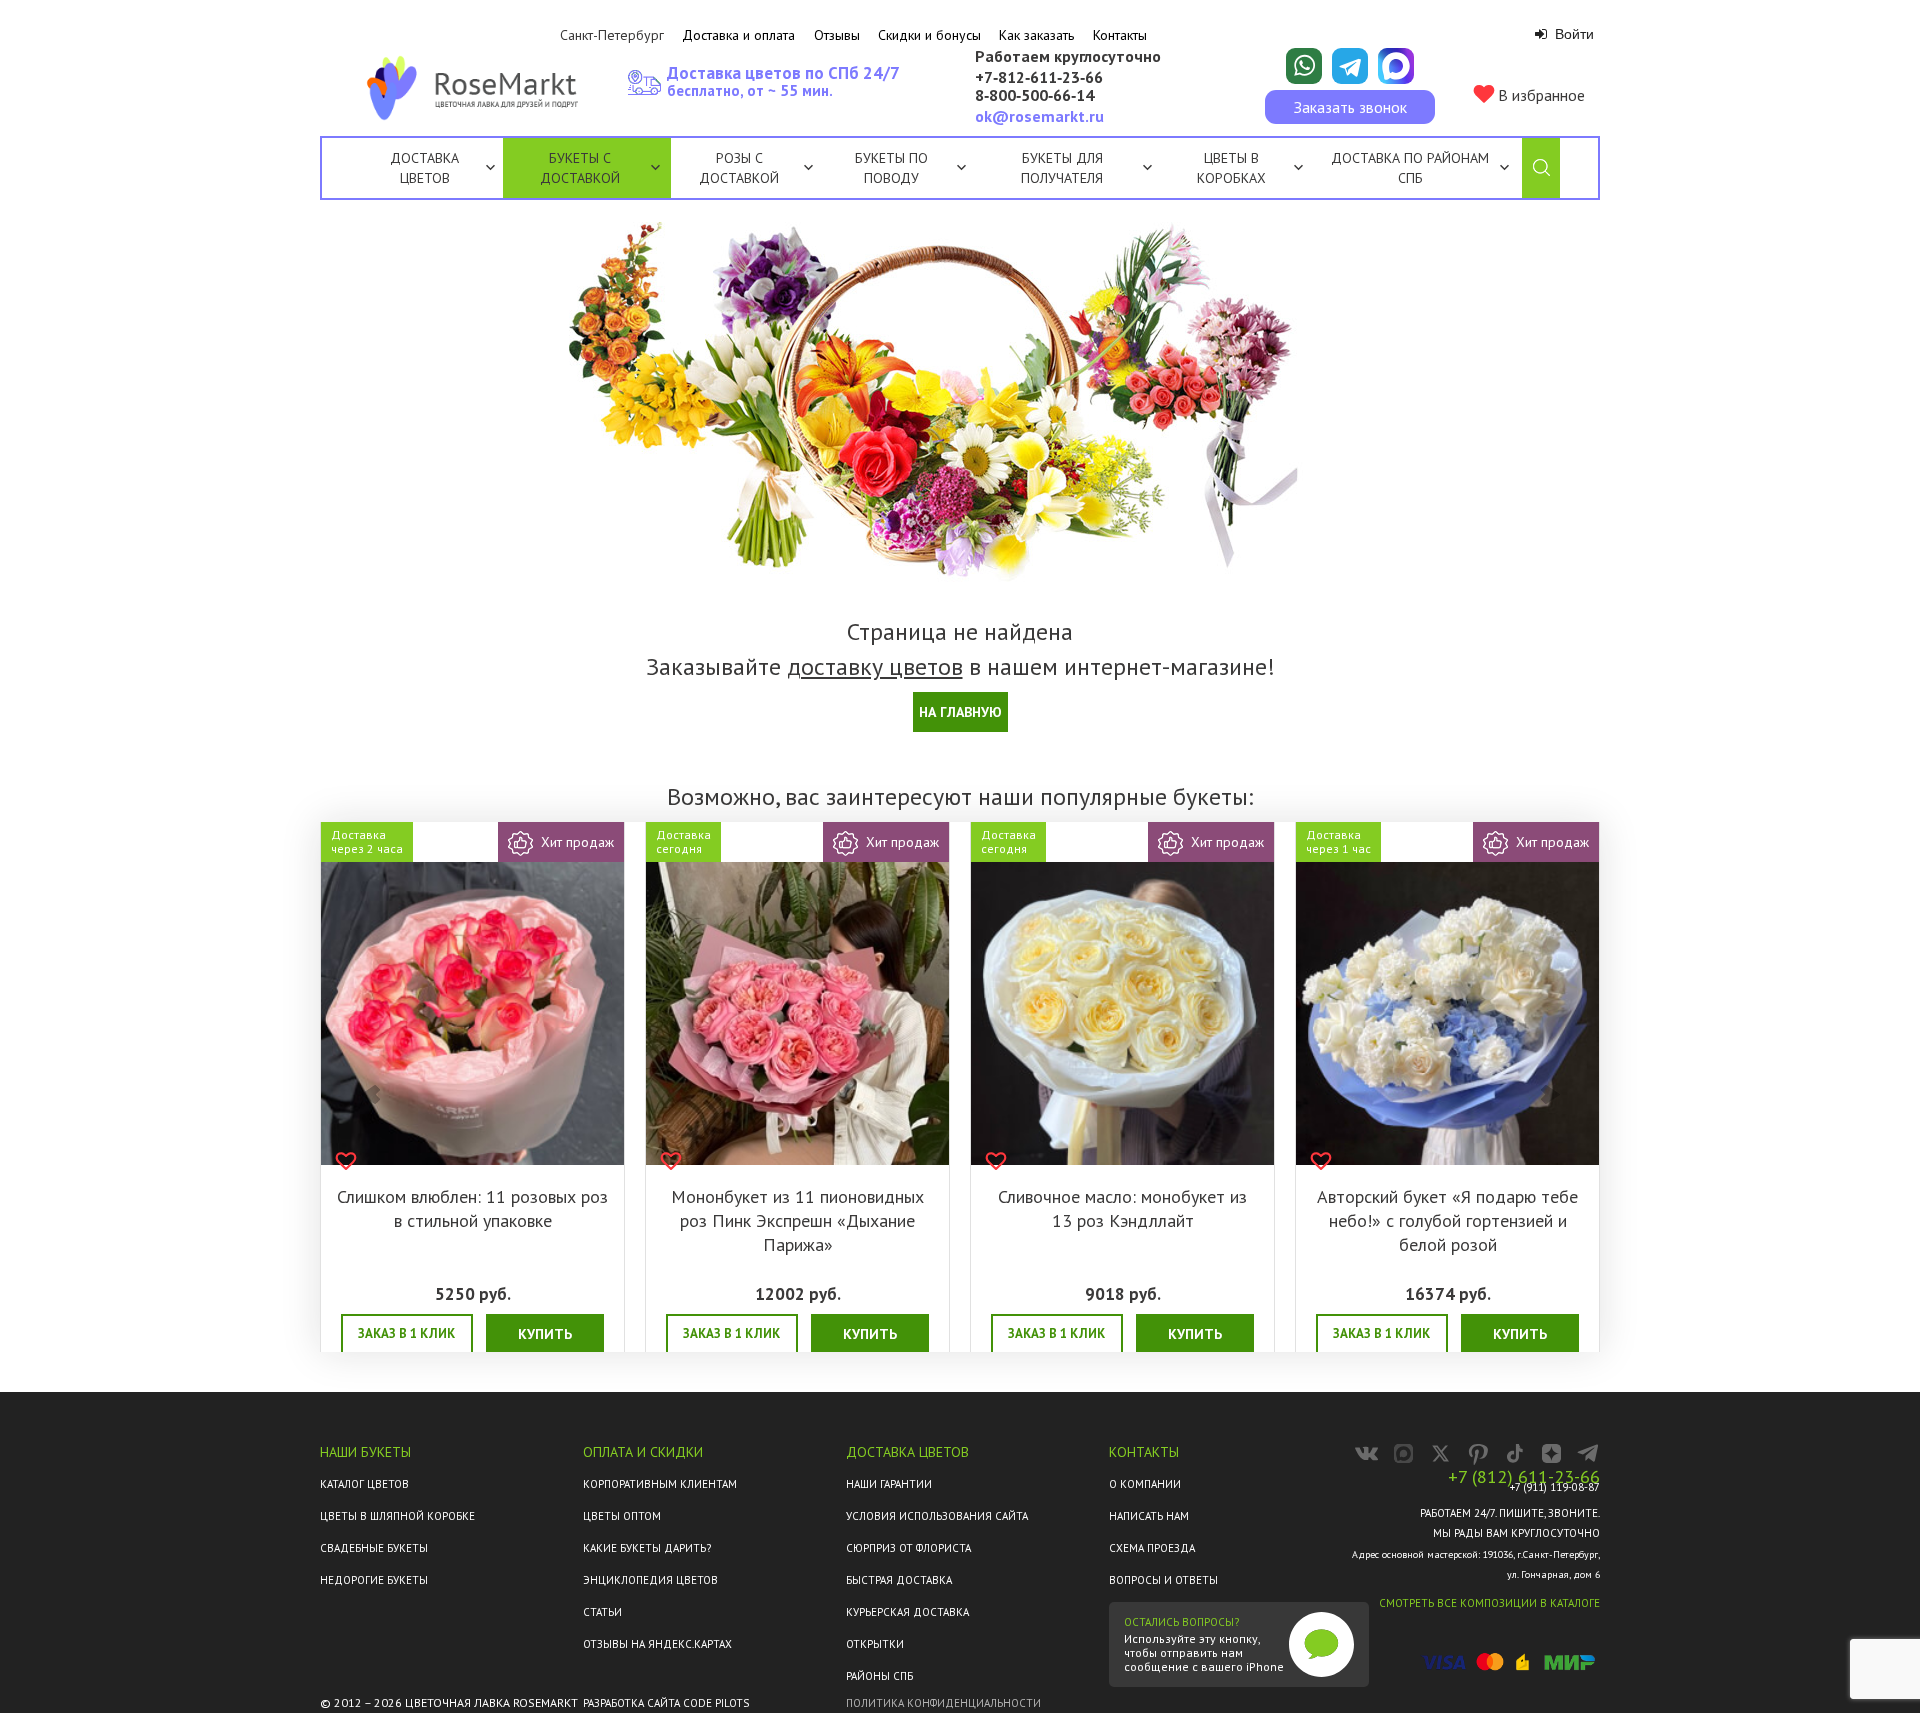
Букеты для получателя (1062, 168)
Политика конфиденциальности (943, 1703)
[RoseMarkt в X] (1440, 1453)
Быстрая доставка (899, 1580)
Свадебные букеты (374, 1548)
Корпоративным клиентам (660, 1484)
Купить (545, 1334)
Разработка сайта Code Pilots (666, 1703)
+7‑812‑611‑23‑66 (1039, 78)
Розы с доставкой (739, 168)
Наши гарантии (889, 1484)
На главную (960, 712)
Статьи (602, 1612)
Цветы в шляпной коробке (397, 1516)
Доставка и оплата (738, 35)
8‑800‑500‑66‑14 (1034, 96)
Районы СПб (879, 1676)
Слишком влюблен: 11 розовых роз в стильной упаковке (472, 1208)
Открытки (875, 1644)
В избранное (1539, 95)
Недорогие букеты (374, 1580)
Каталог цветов (364, 1484)
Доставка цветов (424, 168)
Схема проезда (1152, 1548)
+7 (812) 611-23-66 (1524, 1477)
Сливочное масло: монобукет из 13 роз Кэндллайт (1122, 1208)
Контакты (1120, 35)
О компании (1145, 1484)
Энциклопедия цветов (650, 1580)
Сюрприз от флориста (908, 1548)
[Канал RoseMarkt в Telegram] (1588, 1453)
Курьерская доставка (907, 1612)
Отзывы (837, 35)
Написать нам (1149, 1516)
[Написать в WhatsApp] (1304, 66)
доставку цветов (875, 666)
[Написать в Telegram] (1350, 66)
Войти (1572, 34)
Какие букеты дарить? (647, 1548)
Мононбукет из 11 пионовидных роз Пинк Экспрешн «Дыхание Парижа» (797, 1220)
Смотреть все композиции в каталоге (1489, 1603)
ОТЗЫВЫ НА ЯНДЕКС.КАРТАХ (657, 1644)
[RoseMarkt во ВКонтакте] (1366, 1453)
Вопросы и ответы (1163, 1580)
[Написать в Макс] (1396, 66)
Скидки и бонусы (929, 35)
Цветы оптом (622, 1516)
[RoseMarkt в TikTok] (1514, 1453)
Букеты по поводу (891, 168)
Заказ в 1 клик (406, 1333)
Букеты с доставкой (580, 168)
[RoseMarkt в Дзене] (1551, 1453)
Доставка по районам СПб (1410, 168)
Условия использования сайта (937, 1516)
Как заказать (1036, 35)
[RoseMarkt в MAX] (1403, 1453)
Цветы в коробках (1231, 168)
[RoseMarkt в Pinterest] (1477, 1453)
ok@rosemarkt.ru (1039, 116)
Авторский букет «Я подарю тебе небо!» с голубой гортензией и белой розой (1447, 1220)
